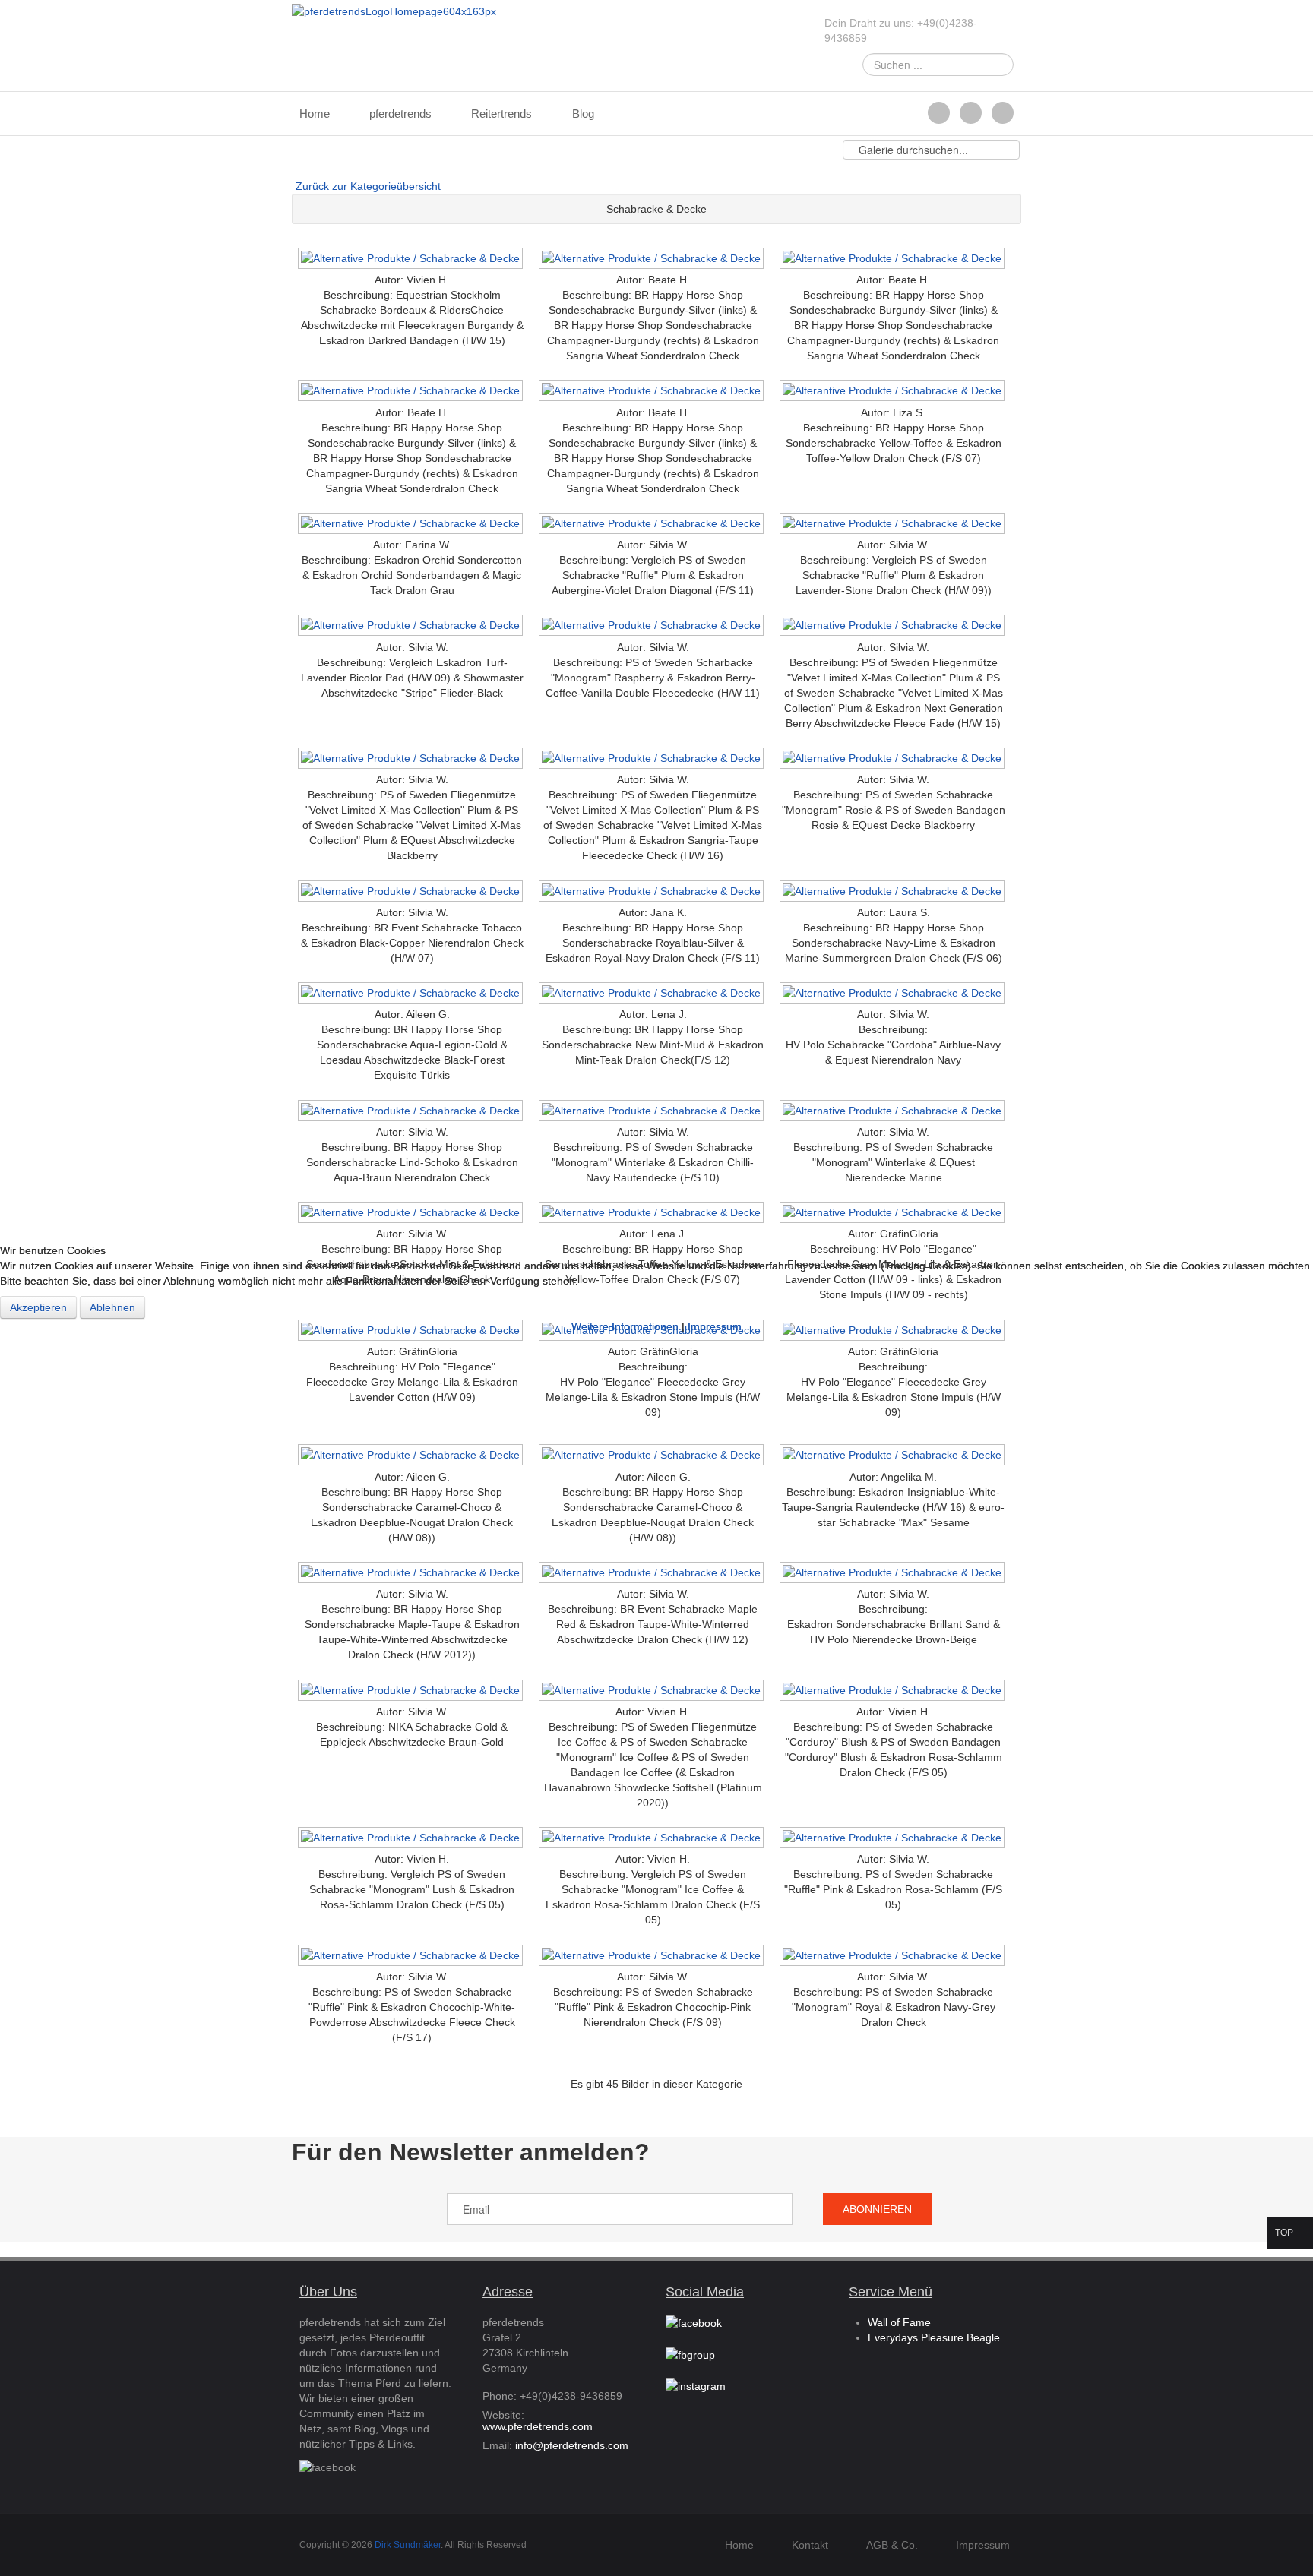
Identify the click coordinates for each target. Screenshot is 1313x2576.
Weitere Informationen (625, 1326)
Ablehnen (112, 1307)
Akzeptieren (38, 1307)
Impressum (715, 1326)
